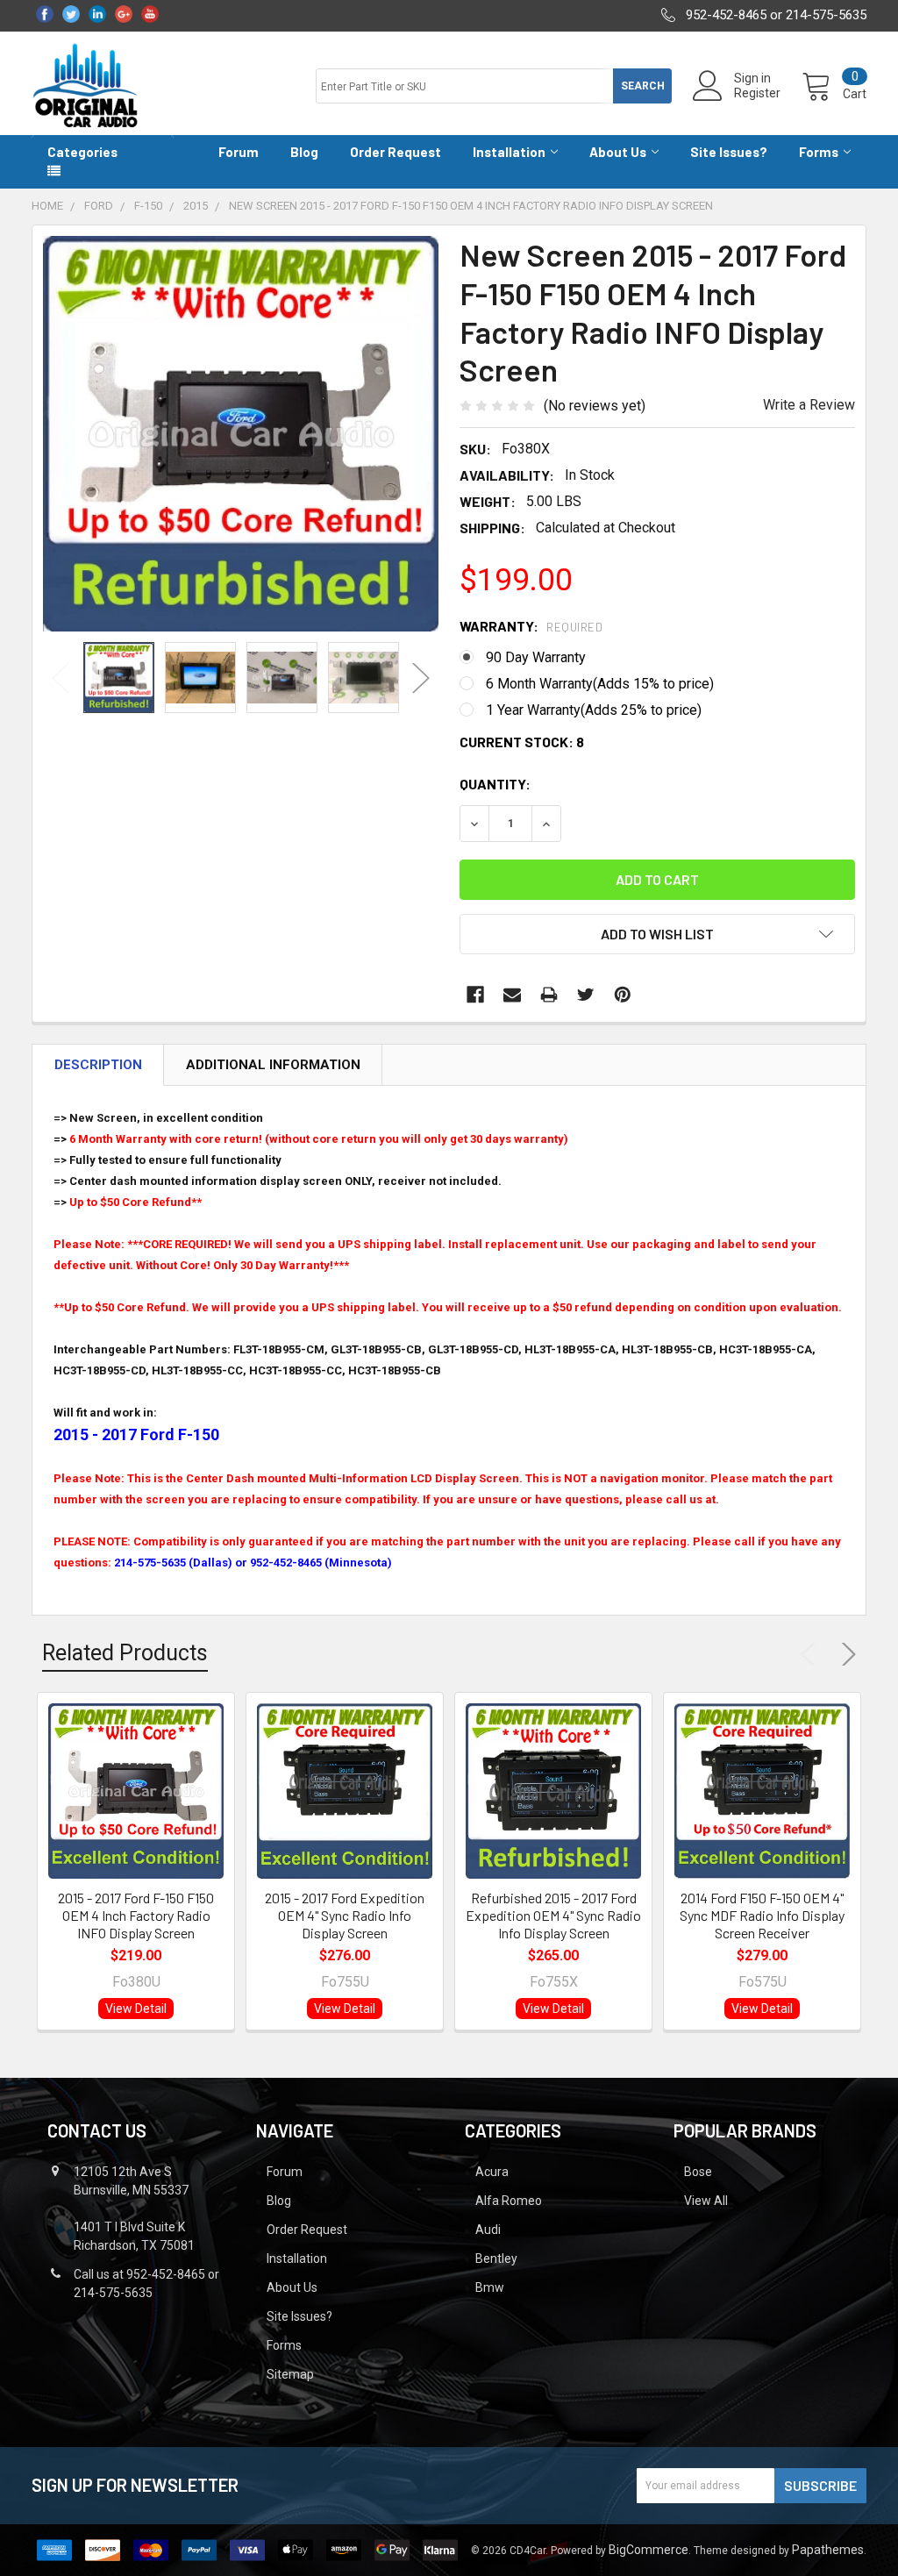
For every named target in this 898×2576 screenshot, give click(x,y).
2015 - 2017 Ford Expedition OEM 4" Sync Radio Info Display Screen (345, 1915)
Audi (488, 2230)
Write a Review (809, 405)
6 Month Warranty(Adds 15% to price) (600, 684)
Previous (61, 678)
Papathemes (828, 2550)
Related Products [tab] (125, 1653)
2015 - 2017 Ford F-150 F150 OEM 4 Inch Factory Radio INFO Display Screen (136, 1915)
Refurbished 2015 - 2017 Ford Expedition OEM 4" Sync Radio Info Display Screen (553, 1915)
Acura (492, 2172)
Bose (698, 2172)
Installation (509, 152)
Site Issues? (729, 152)
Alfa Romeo (509, 2201)
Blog (304, 152)
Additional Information (273, 1065)
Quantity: (495, 784)
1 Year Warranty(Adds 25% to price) (594, 710)
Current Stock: (522, 742)
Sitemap (290, 2374)
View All (706, 2201)
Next (421, 678)
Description (98, 1065)
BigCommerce (649, 2550)
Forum (239, 152)
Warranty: (531, 626)
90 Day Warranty (536, 657)
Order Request (396, 152)
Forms (819, 152)
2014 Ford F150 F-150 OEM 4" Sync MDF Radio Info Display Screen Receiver (762, 1915)
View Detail (136, 2009)
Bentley (496, 2258)
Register (757, 93)
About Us (618, 152)
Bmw (490, 2287)
